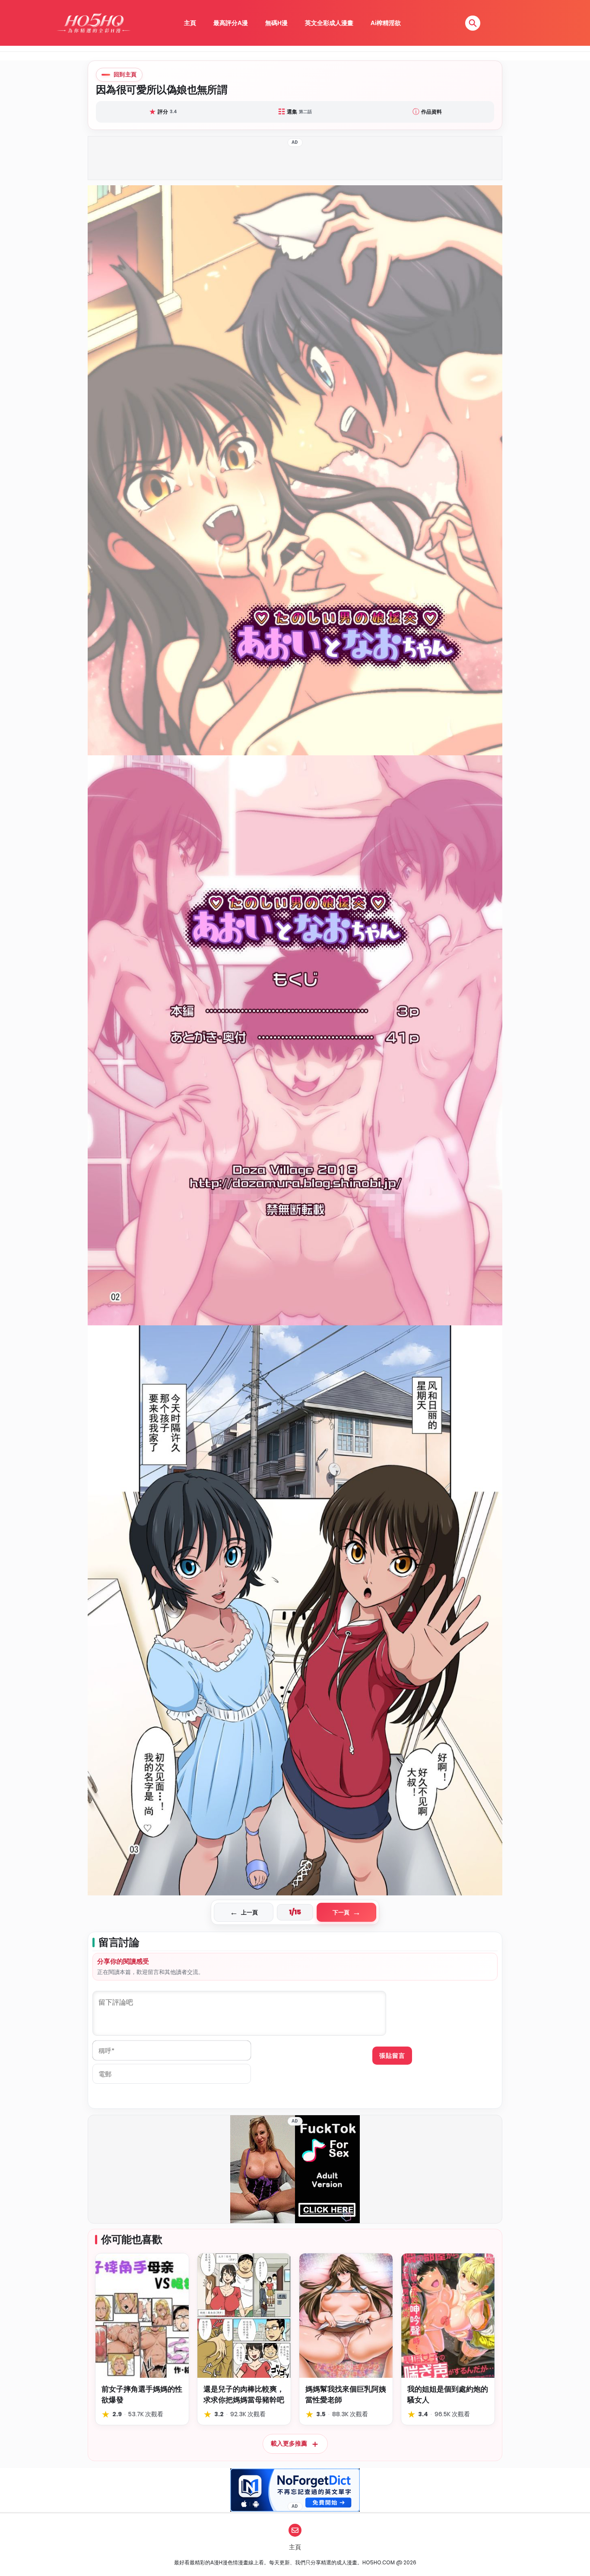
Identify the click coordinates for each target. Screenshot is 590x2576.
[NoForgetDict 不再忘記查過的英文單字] (295, 2490)
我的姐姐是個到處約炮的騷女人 (448, 2394)
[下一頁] (399, 1040)
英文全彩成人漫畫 (329, 23)
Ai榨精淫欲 (386, 23)
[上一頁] (191, 1040)
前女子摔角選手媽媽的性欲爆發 (142, 2394)
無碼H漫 (276, 23)
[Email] (295, 2530)
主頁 (190, 23)
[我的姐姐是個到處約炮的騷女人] (448, 2316)
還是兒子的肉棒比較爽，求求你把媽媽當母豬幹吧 (244, 2394)
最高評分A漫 (231, 23)
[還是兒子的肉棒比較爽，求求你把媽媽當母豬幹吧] (244, 2316)
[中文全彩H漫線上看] (93, 23)
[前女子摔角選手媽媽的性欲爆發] (142, 2316)
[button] (473, 23)
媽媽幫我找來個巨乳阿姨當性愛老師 (346, 2394)
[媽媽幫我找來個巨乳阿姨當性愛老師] (346, 2316)
